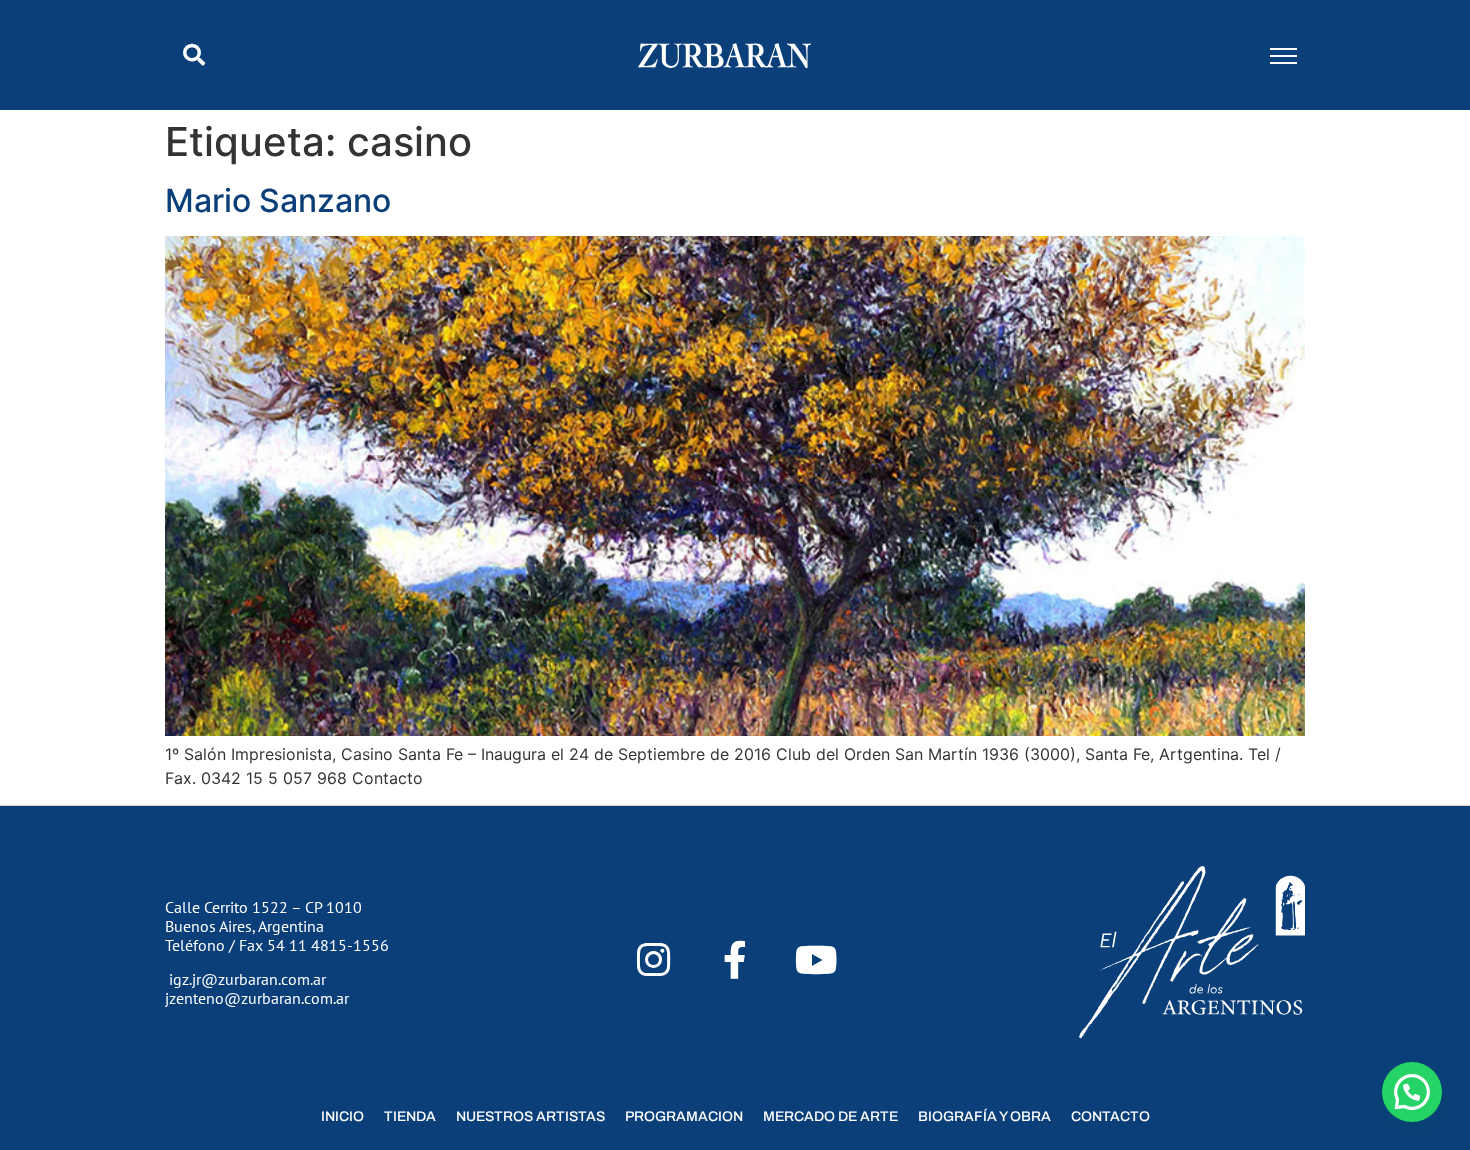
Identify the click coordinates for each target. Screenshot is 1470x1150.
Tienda (410, 1116)
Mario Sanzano (278, 200)
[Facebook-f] (735, 960)
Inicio (342, 1116)
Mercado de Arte (830, 1116)
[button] (194, 55)
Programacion (684, 1116)
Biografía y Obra (984, 1116)
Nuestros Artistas (530, 1116)
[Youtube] (816, 960)
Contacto (1110, 1116)
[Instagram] (653, 960)
